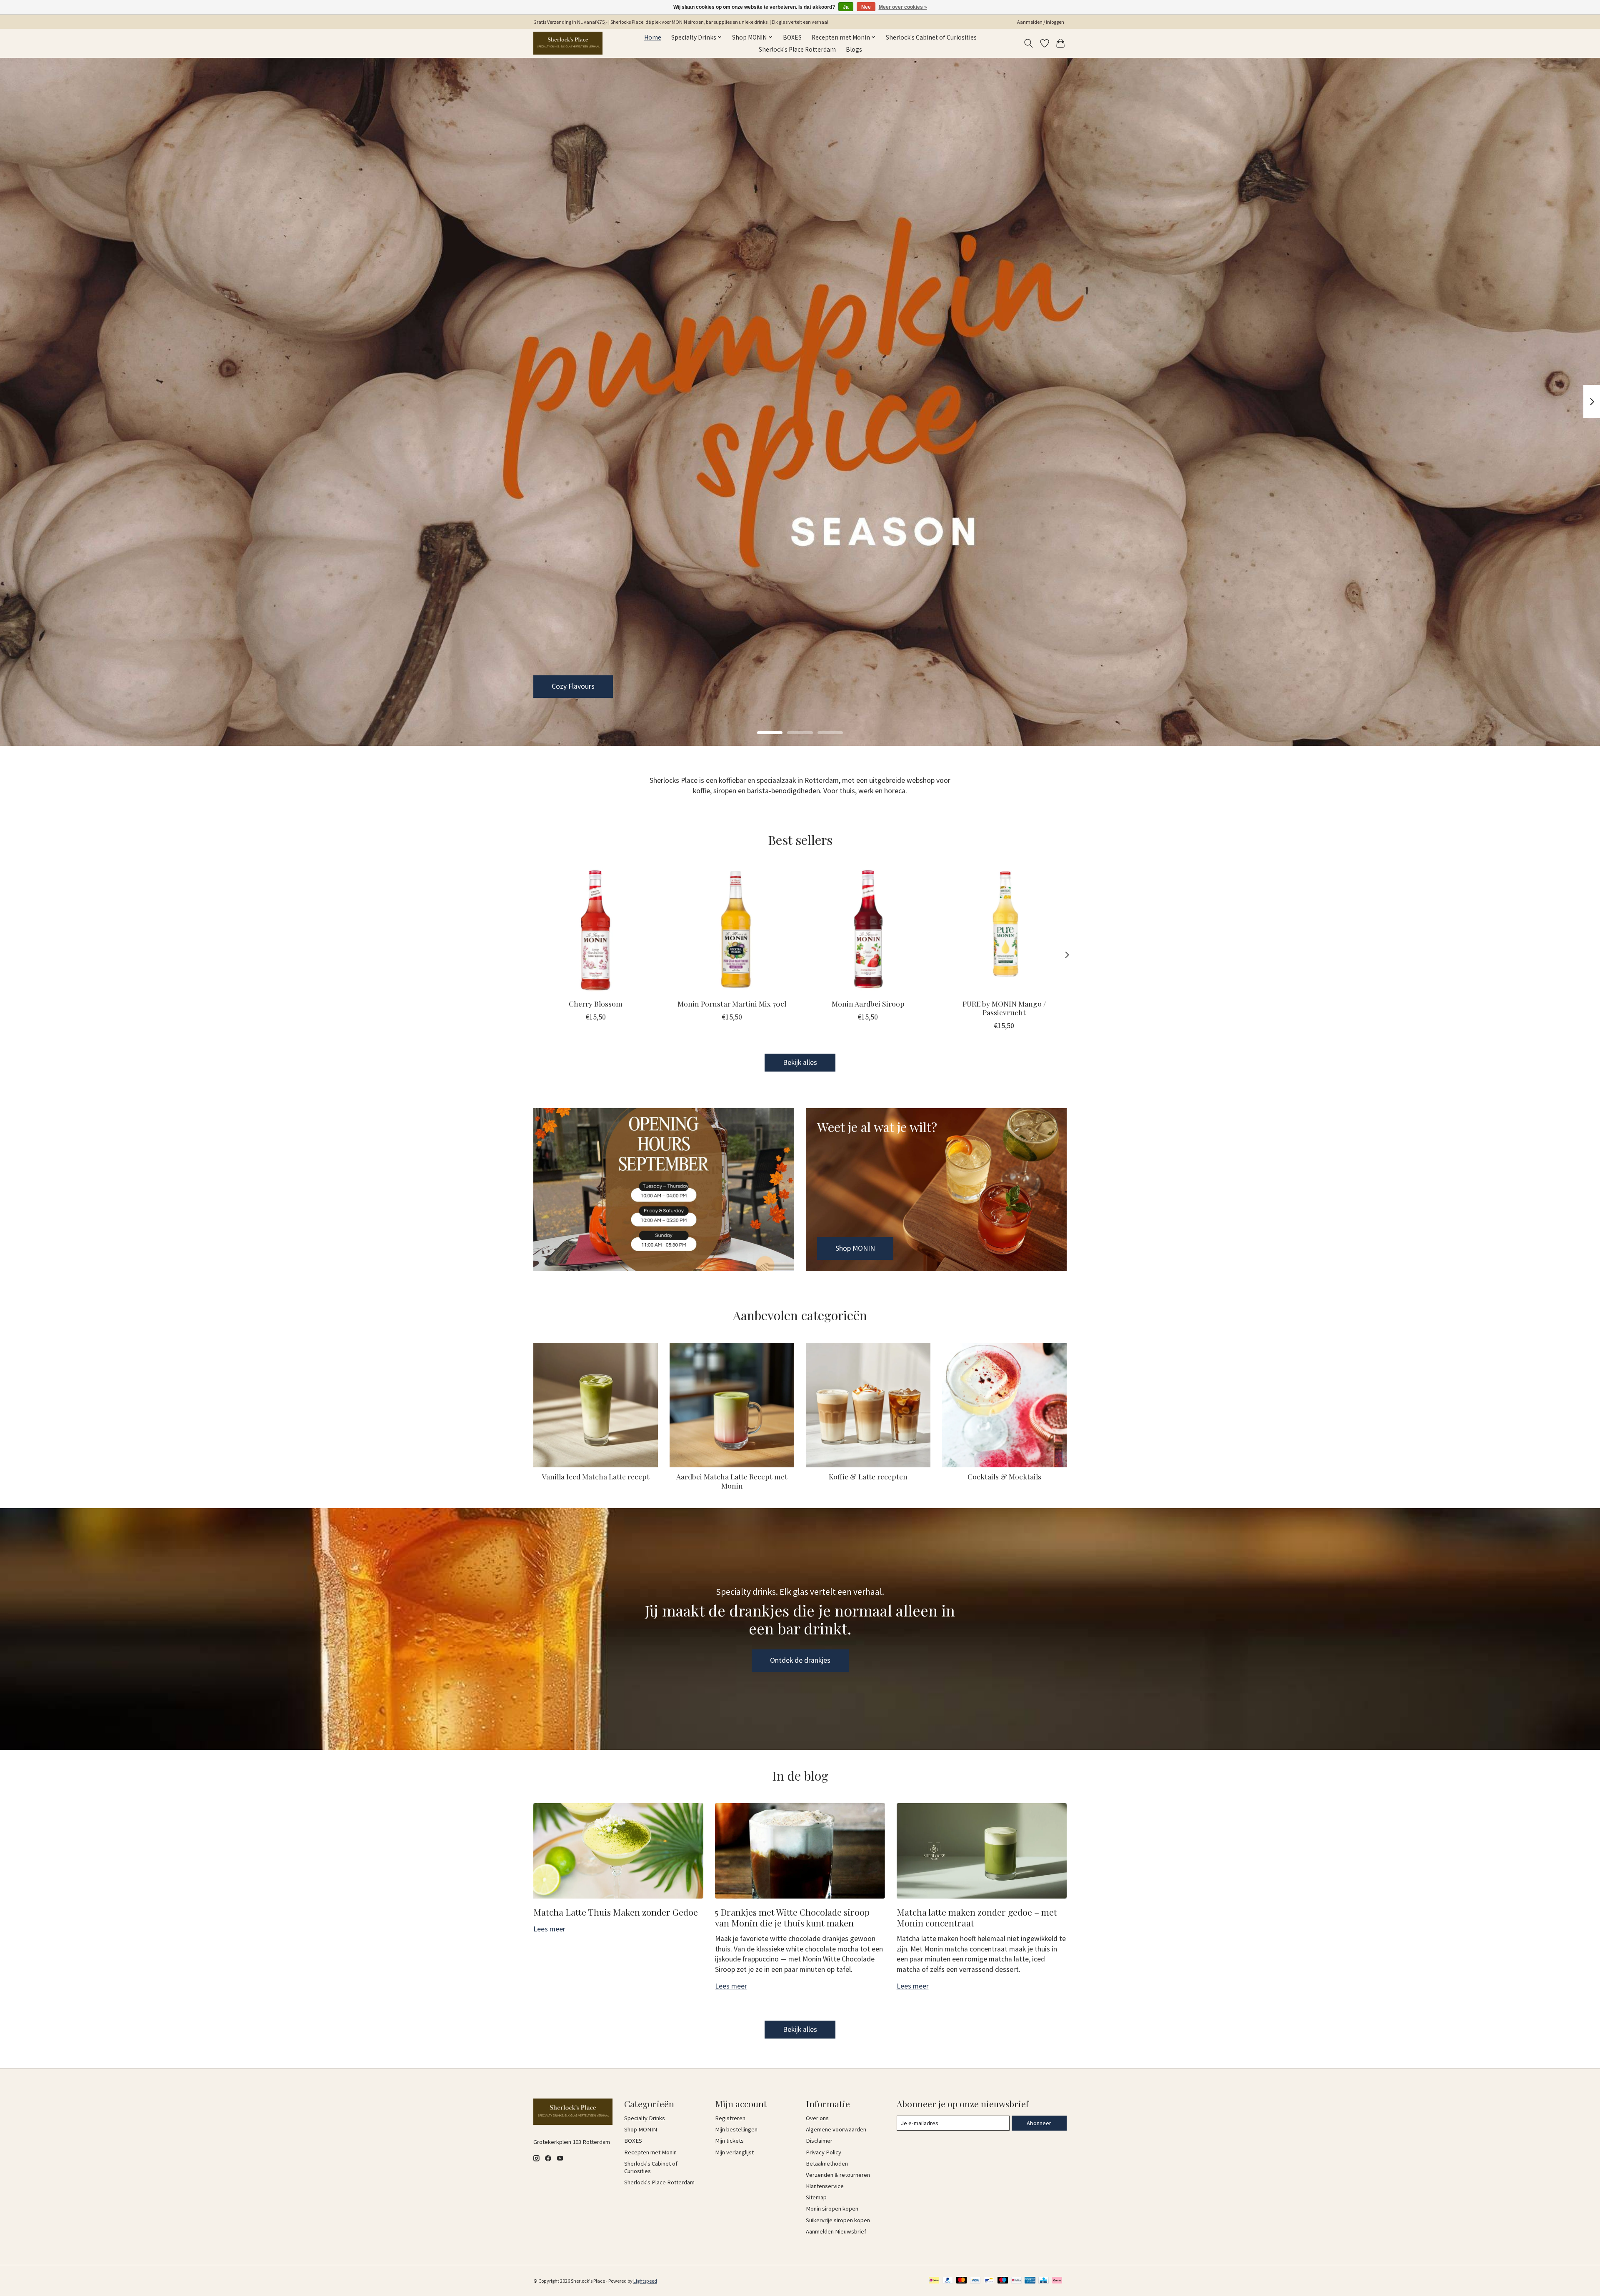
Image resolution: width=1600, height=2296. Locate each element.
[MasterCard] (962, 2281)
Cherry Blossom (596, 1003)
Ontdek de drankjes (800, 1660)
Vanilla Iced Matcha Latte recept (596, 1476)
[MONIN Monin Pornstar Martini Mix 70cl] (732, 930)
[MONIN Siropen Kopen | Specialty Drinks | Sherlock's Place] (568, 43)
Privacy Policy (824, 2152)
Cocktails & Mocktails (1004, 1476)
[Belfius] (1016, 2281)
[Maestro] (1003, 2281)
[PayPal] (948, 2281)
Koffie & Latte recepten (868, 1476)
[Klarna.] (1057, 2281)
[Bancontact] (989, 2281)
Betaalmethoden (827, 2164)
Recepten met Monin (650, 2152)
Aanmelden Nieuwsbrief (836, 2231)
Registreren (730, 2118)
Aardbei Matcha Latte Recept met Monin (732, 1481)
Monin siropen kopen (832, 2209)
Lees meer (549, 1929)
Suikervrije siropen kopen (838, 2220)
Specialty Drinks (645, 2118)
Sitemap (816, 2197)
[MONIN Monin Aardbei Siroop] (868, 930)
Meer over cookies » (903, 7)
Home (653, 37)
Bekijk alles (800, 1062)
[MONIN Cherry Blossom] (596, 930)
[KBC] (1044, 2281)
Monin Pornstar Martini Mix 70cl (732, 1003)
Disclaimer (819, 2141)
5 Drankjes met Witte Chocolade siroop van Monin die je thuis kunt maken (792, 1917)
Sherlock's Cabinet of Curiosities (931, 37)
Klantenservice (825, 2186)
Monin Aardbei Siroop (868, 1003)
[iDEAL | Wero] (934, 2281)
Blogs (854, 49)
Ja (846, 7)
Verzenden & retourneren (838, 2175)
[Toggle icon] (1029, 43)
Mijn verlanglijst (734, 2152)
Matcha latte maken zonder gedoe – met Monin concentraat (977, 1917)
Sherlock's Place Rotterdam (797, 49)
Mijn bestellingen (736, 2129)
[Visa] (975, 2281)
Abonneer (1039, 2123)
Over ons (817, 2118)
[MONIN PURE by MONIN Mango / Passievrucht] (1004, 930)
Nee (866, 7)
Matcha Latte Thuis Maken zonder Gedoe (616, 1912)
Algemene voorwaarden (836, 2129)
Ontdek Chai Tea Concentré (594, 686)
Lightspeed (645, 2281)
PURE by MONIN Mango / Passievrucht (1004, 1008)
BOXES (792, 37)
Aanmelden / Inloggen (1041, 22)
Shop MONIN (641, 2129)
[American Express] (1030, 2281)
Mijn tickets (729, 2141)
